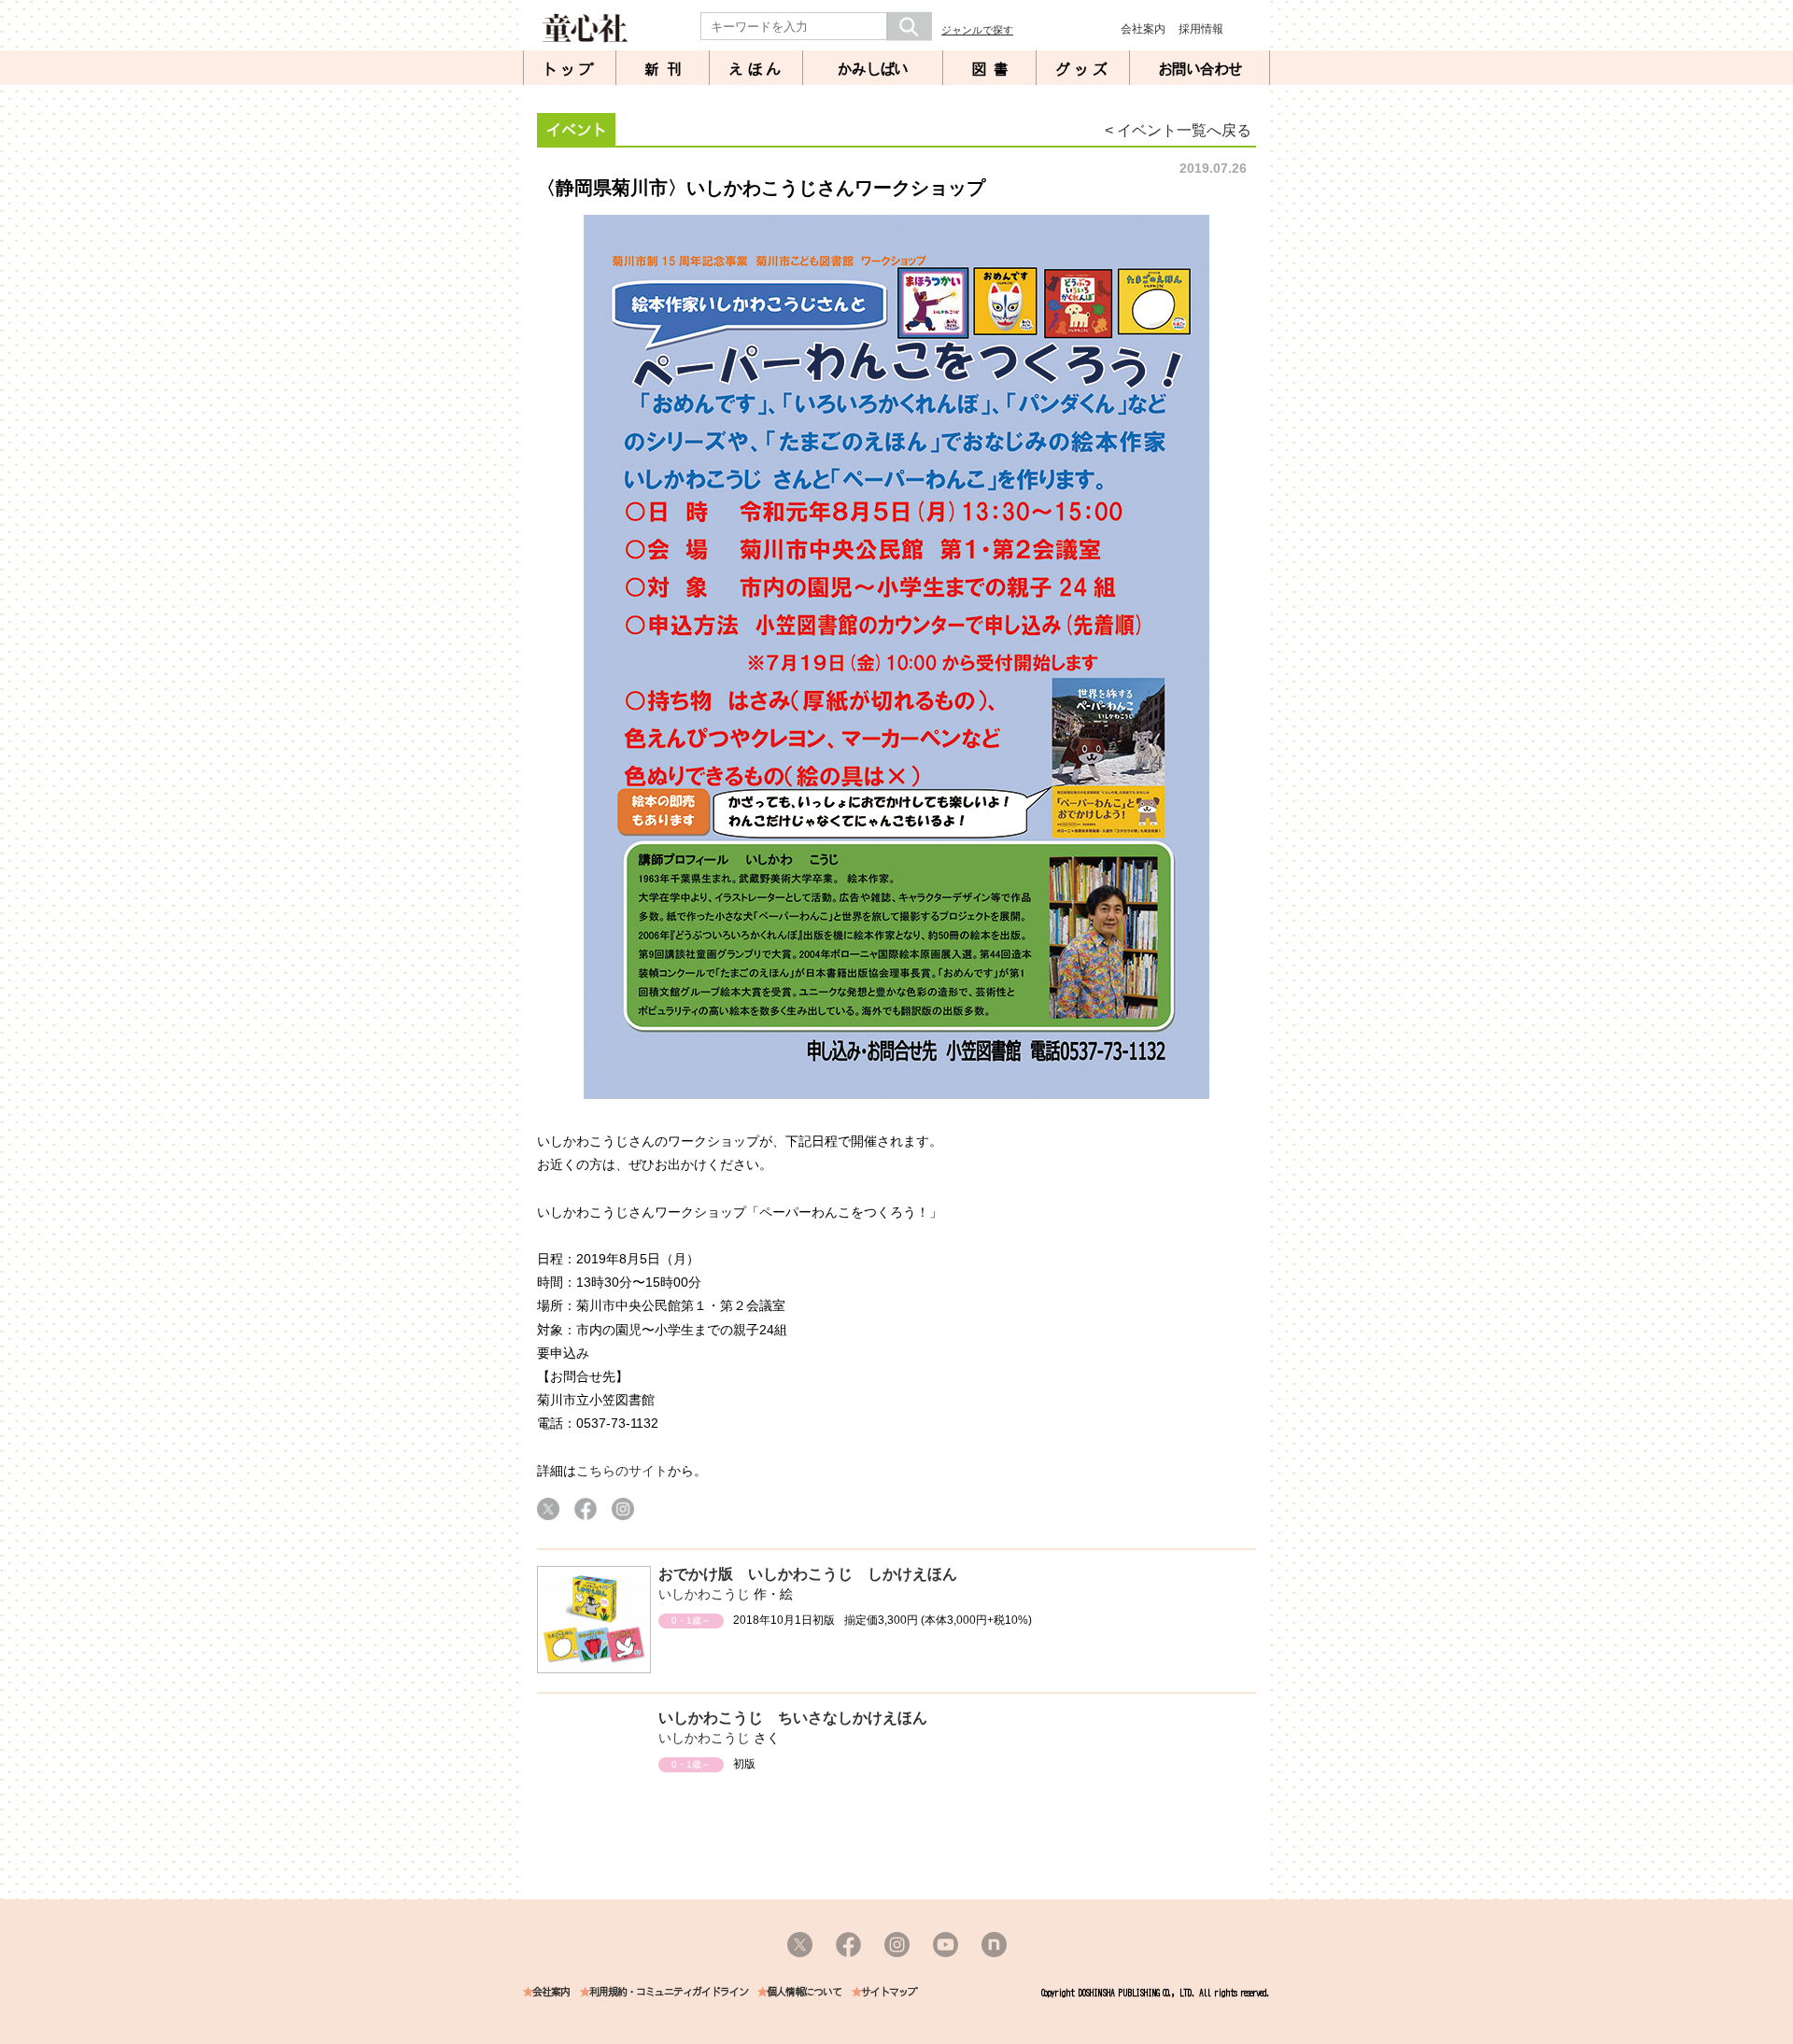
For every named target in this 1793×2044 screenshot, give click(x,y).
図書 (994, 69)
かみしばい (873, 69)
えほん (756, 69)
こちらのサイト (622, 1471)
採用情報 (1201, 29)
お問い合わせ (1200, 69)
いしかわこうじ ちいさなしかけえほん (793, 1718)
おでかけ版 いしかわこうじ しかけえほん (808, 1574)
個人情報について (804, 1992)
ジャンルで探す (977, 30)
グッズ (1083, 69)
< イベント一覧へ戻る (1178, 130)
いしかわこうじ (704, 1594)
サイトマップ (889, 1992)
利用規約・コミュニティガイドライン (669, 1992)
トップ (570, 69)
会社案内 (1143, 29)
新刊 (667, 69)
